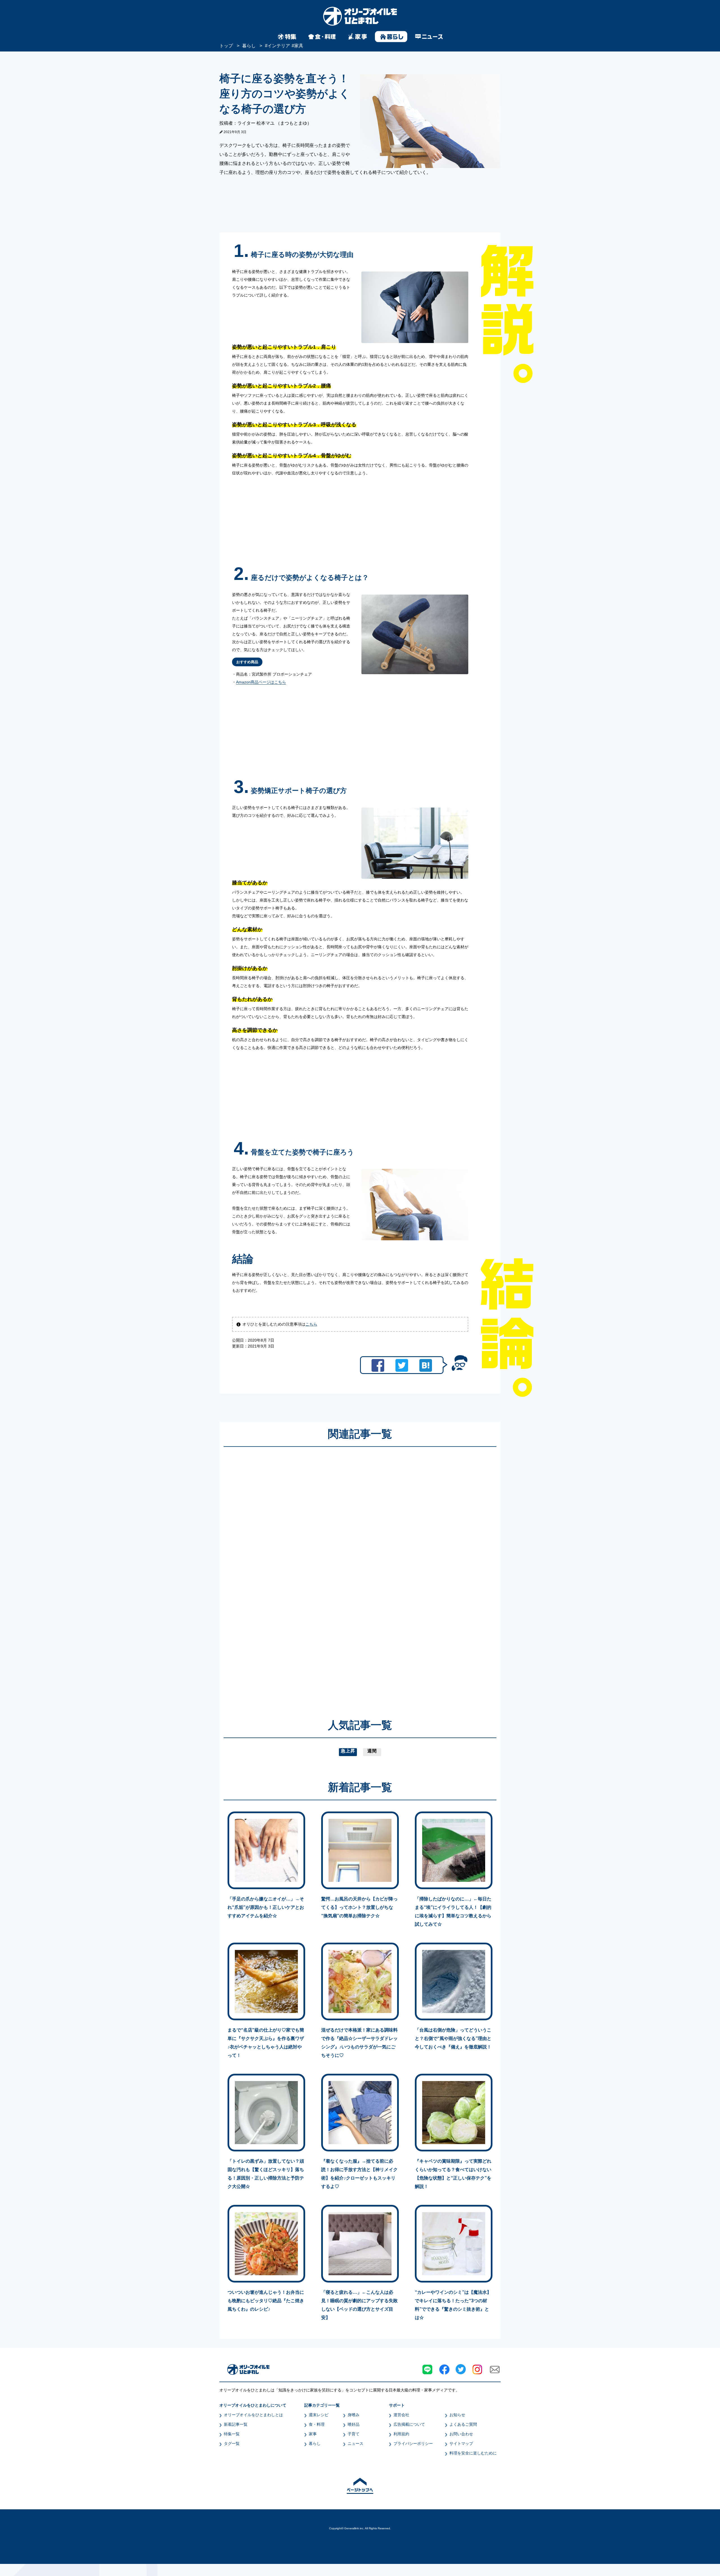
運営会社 (401, 2415)
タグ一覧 (232, 2443)
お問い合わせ (461, 2434)
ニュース (355, 2443)
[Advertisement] (306, 1575)
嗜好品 (354, 2424)
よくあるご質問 (463, 2424)
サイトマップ (461, 2443)
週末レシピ (319, 2415)
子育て (354, 2434)
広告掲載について (409, 2424)
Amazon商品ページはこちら (261, 682)
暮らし (315, 2443)
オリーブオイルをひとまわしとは (253, 2415)
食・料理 (317, 2424)
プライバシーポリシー (413, 2443)
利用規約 (401, 2434)
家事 (313, 2434)
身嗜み (354, 2415)
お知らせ (457, 2415)
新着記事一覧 (236, 2424)
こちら (311, 1324)
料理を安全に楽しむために (473, 2453)
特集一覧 (232, 2434)
